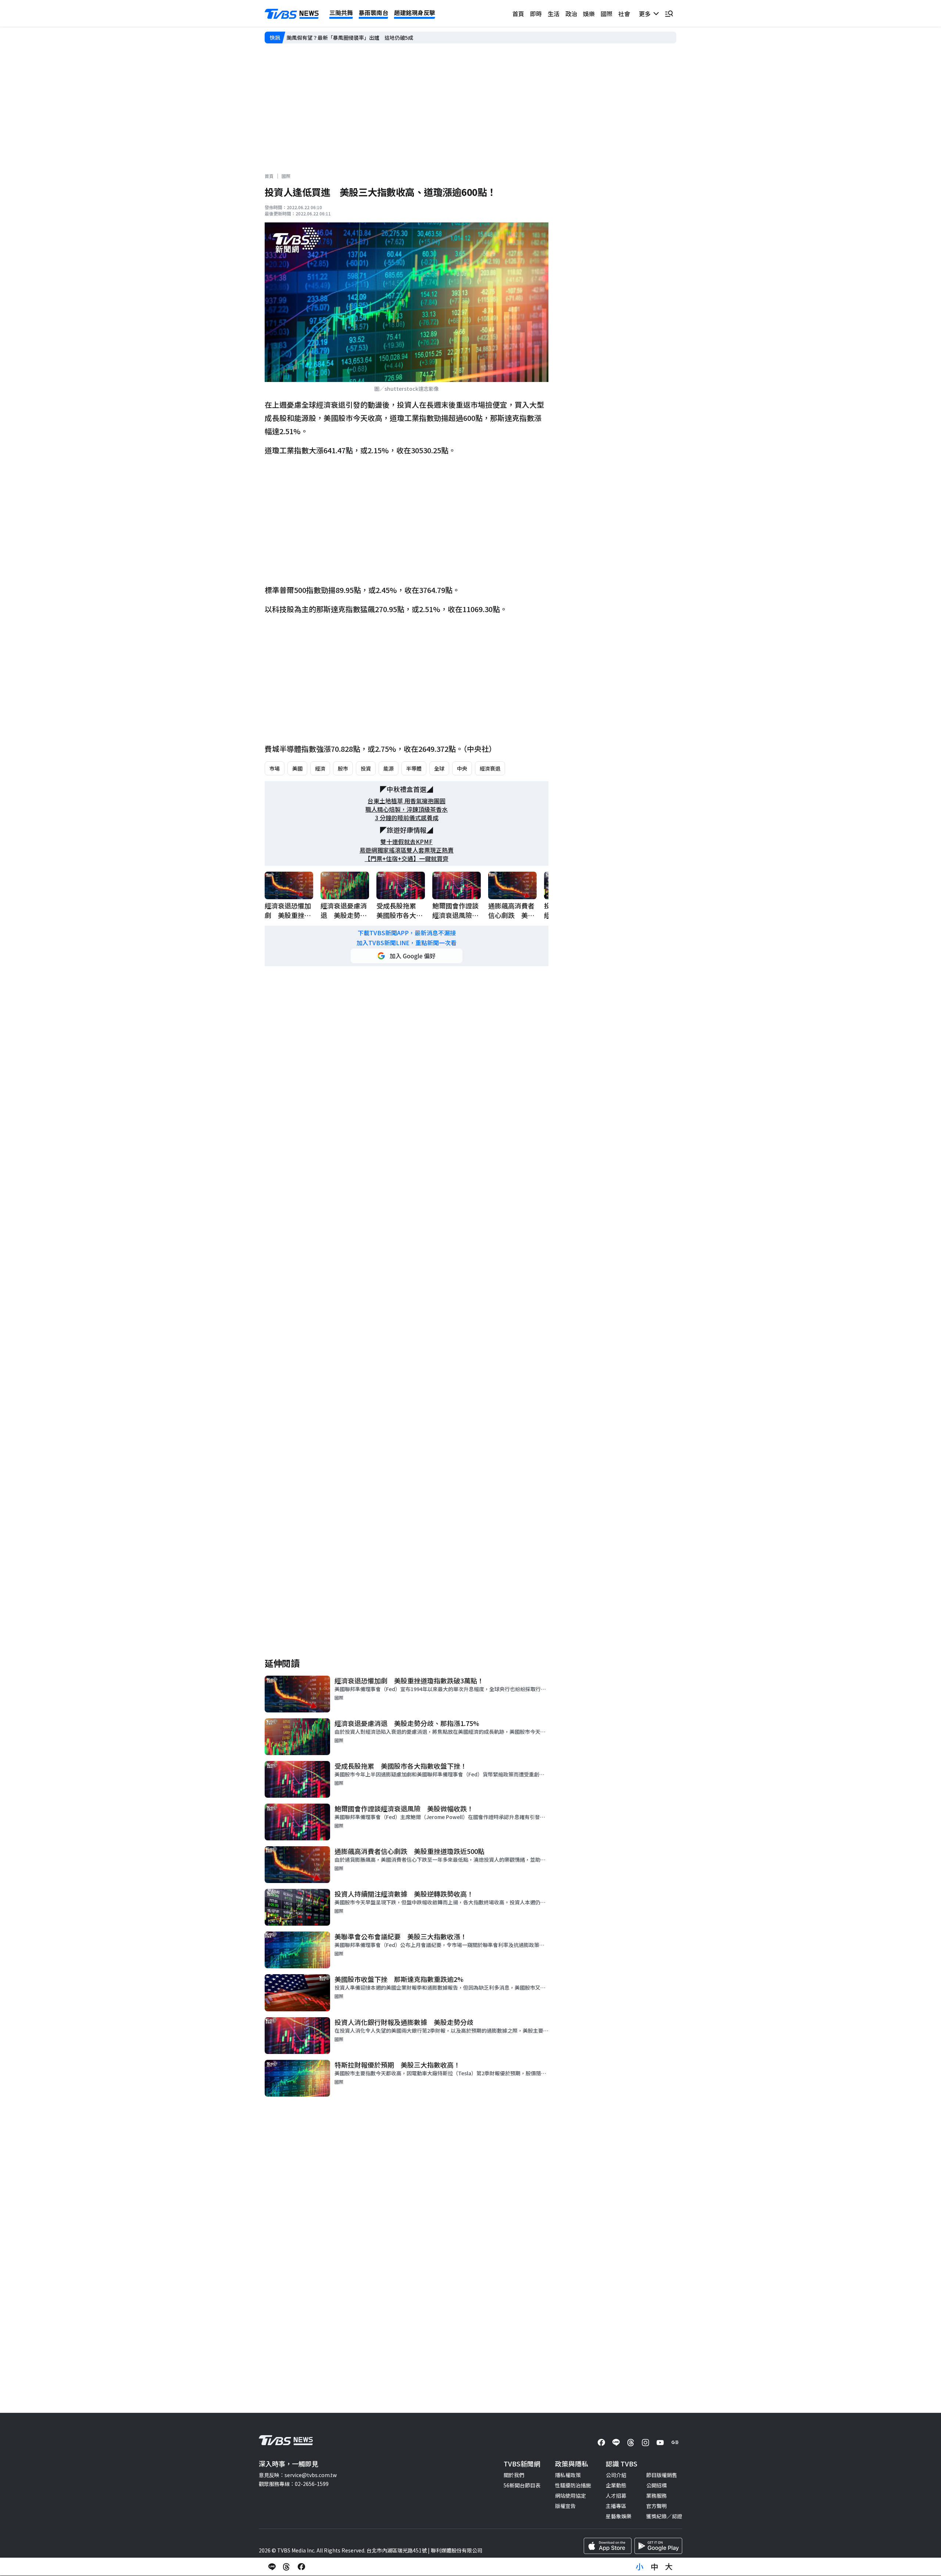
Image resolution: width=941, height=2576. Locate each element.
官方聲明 (656, 2506)
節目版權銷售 (662, 2475)
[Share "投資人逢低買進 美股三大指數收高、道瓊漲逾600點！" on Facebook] (301, 2567)
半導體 (414, 768)
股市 (343, 768)
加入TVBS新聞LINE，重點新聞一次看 (407, 943)
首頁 (518, 14)
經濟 (320, 768)
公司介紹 (616, 2475)
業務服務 (656, 2495)
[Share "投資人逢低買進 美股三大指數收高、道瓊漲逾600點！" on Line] (272, 2567)
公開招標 (656, 2485)
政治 (571, 14)
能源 (389, 768)
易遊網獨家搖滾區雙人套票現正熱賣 (407, 850)
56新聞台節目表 (522, 2485)
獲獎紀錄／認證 (664, 2516)
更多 (646, 14)
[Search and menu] (669, 14)
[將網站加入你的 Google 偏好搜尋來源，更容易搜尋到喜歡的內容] (407, 956)
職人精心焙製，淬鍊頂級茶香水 (407, 809)
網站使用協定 (570, 2495)
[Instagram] (645, 2443)
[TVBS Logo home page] (292, 14)
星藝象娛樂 (619, 2516)
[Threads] (631, 2443)
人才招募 (616, 2495)
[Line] (616, 2443)
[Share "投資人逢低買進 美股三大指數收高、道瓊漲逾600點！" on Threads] (287, 2567)
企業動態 (616, 2485)
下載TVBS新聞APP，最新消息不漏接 (407, 933)
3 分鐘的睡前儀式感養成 (407, 818)
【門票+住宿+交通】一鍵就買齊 (407, 859)
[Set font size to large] (669, 2567)
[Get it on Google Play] (658, 2546)
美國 (297, 768)
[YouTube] (660, 2443)
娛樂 (589, 14)
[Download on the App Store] (608, 2546)
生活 (554, 14)
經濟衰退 (490, 768)
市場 (275, 768)
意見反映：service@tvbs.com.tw (298, 2475)
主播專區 (616, 2506)
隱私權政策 (568, 2475)
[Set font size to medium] (654, 2567)
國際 (607, 14)
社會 (624, 14)
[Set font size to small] (640, 2567)
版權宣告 (565, 2506)
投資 (366, 768)
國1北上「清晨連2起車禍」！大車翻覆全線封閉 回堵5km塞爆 (359, 37)
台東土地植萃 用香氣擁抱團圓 (407, 801)
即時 (536, 14)
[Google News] (675, 2443)
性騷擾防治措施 (573, 2485)
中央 (462, 768)
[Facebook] (601, 2443)
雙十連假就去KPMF (407, 842)
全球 (439, 768)
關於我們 (514, 2475)
